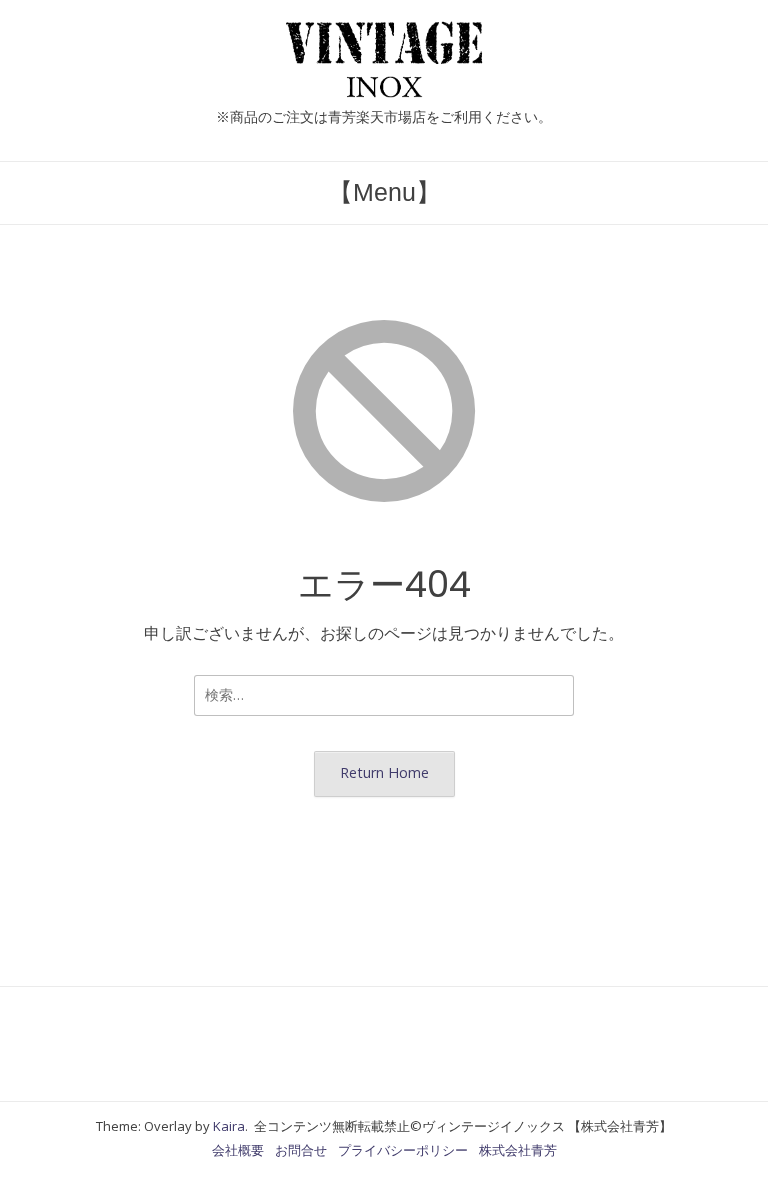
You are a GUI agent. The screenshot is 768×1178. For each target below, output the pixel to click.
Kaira (229, 1126)
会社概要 (238, 1150)
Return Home (384, 772)
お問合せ (301, 1150)
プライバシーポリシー (403, 1150)
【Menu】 (384, 192)
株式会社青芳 (518, 1150)
